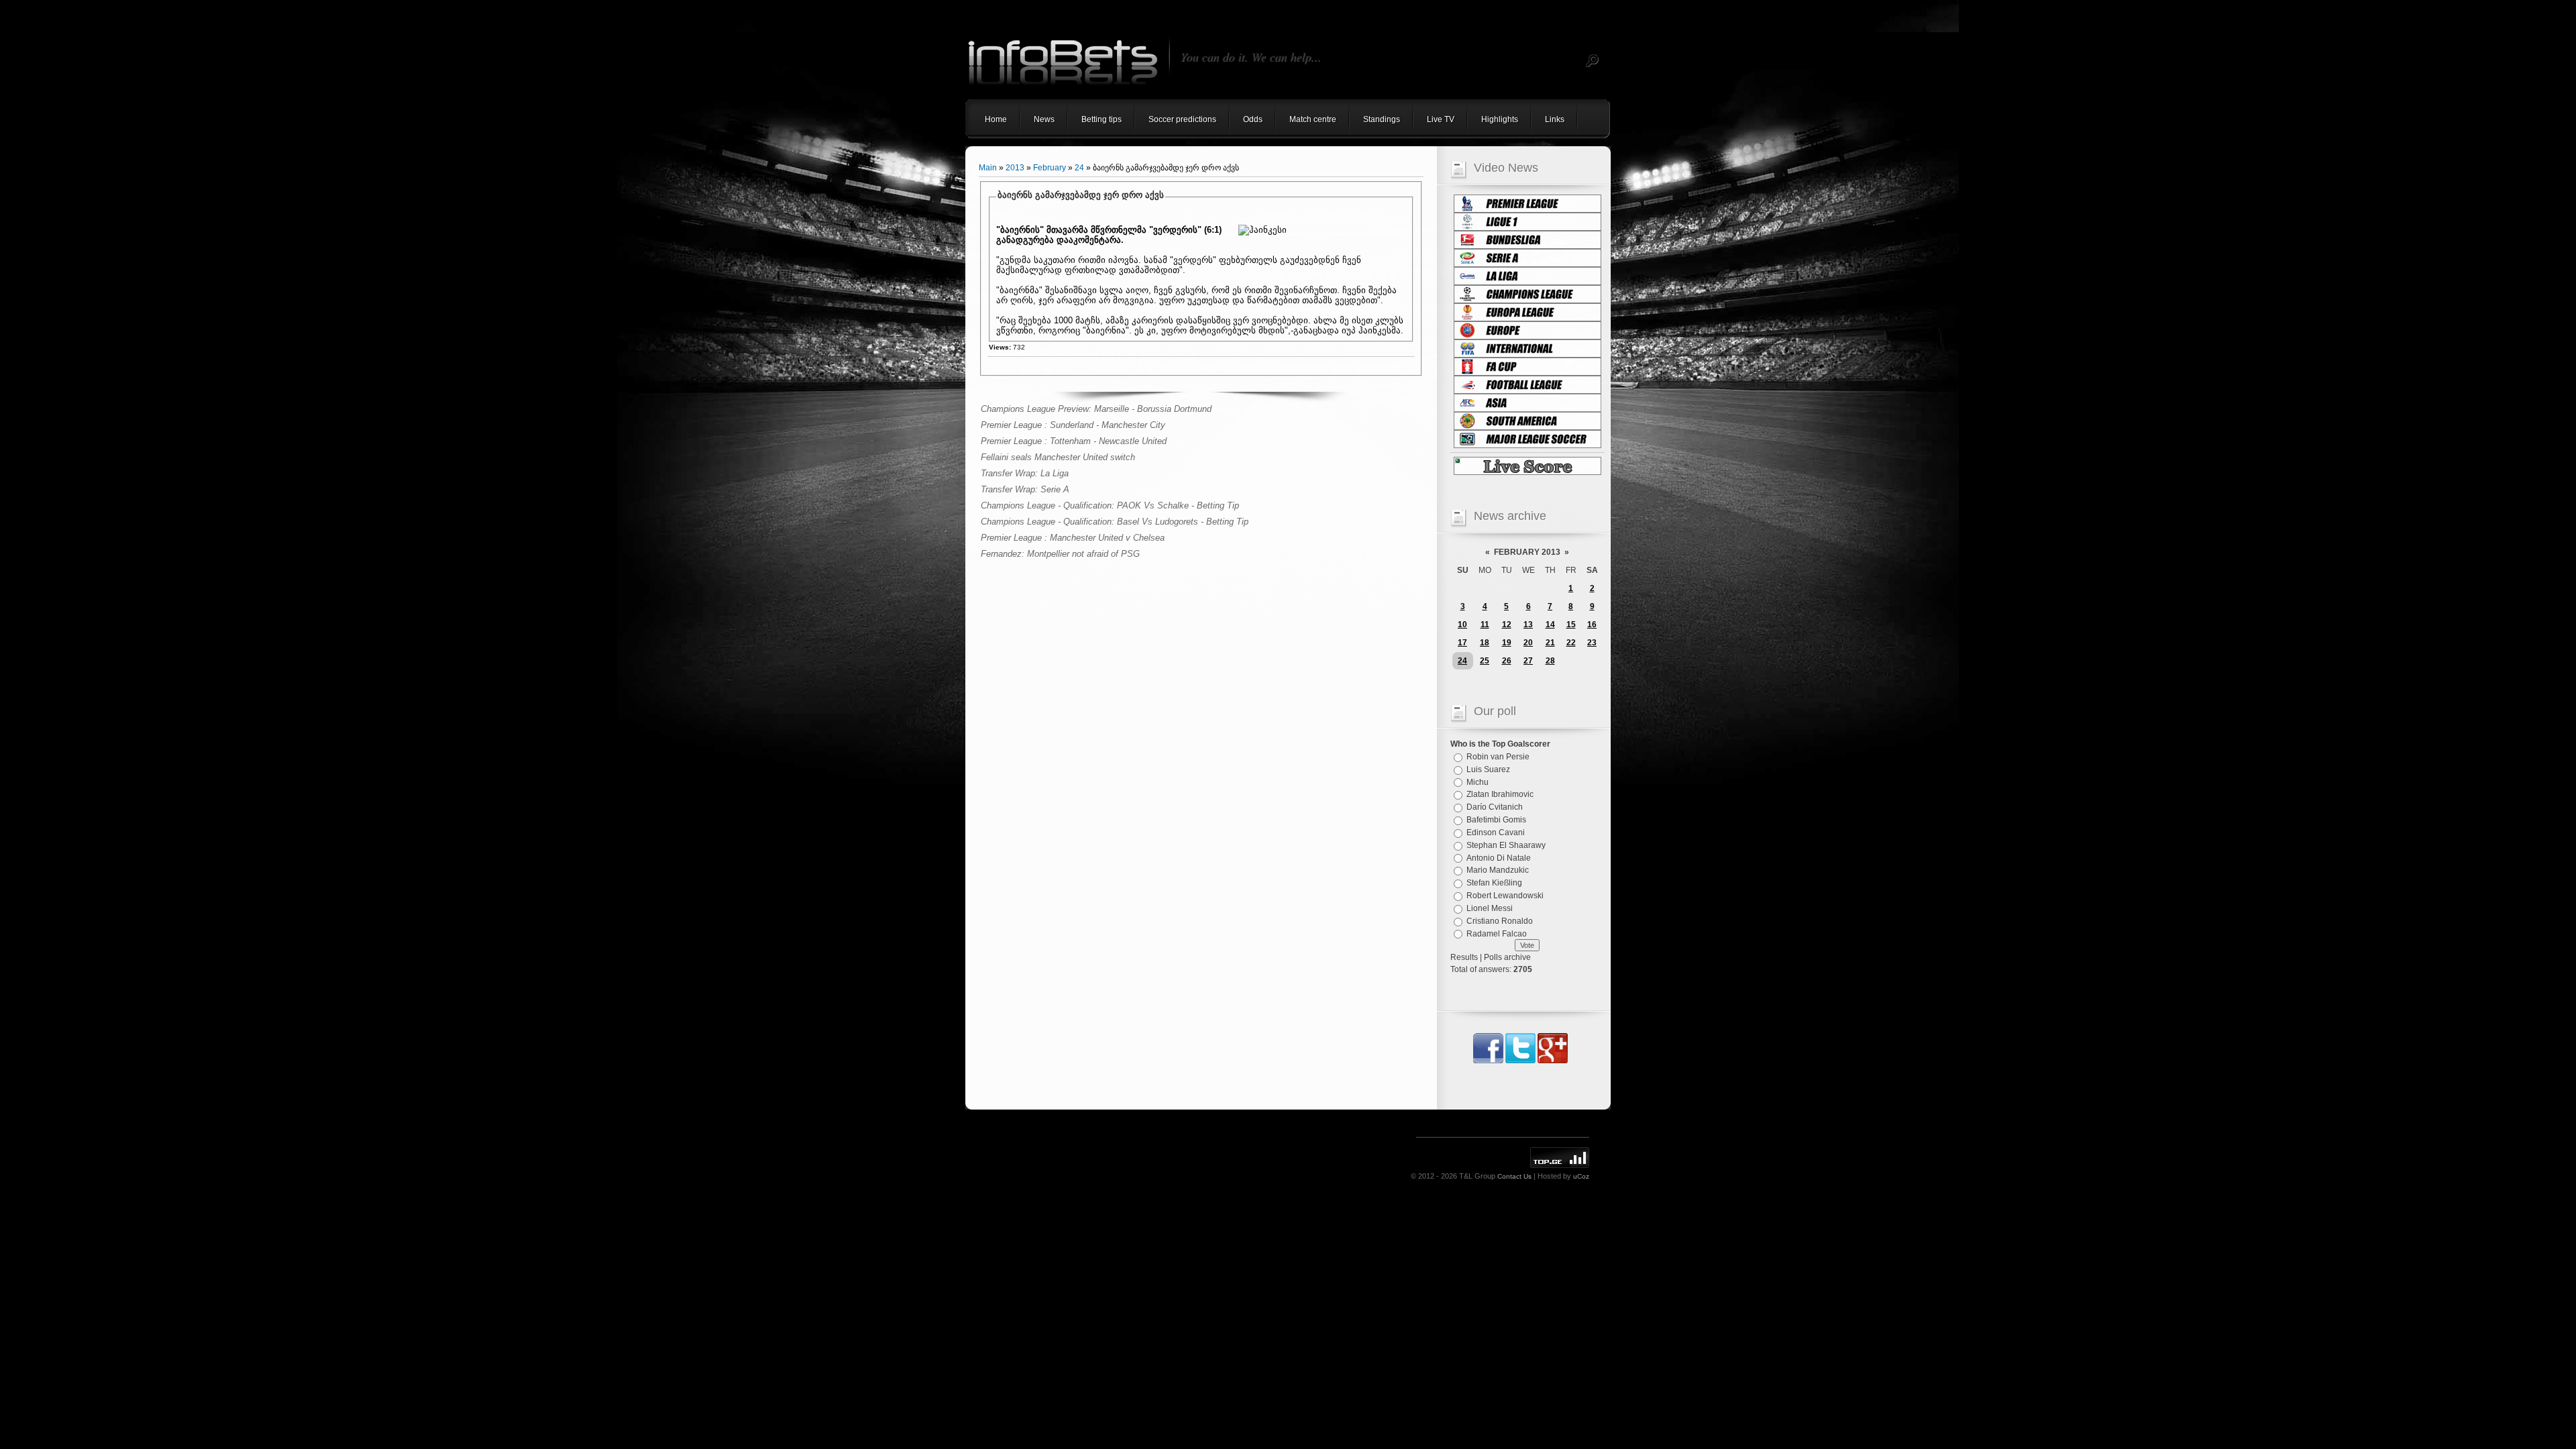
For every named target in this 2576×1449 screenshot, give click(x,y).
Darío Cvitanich (1495, 807)
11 (1485, 625)
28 (1550, 661)
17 (1462, 643)
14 (1550, 625)
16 (1592, 625)
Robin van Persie (1498, 757)
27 (1528, 661)
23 (1592, 643)
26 (1507, 661)
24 (1079, 168)
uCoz (1581, 1176)
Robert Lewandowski (1505, 896)
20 (1528, 643)
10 (1462, 625)
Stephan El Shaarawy (1506, 845)
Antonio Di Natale (1499, 857)
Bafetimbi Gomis (1496, 820)
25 (1485, 661)
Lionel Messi (1490, 908)
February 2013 (1527, 552)
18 (1485, 643)
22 (1571, 643)
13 (1528, 625)
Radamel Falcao (1497, 933)
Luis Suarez (1488, 769)
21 (1550, 643)
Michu (1478, 782)
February (1050, 168)
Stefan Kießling (1494, 883)
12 (1507, 625)
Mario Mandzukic (1498, 870)
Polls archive (1507, 957)
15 (1571, 625)
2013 (1015, 168)
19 (1507, 643)
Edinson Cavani (1496, 833)
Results (1464, 957)
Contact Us (1514, 1176)
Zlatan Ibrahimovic (1500, 794)
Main (988, 168)
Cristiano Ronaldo (1500, 921)
